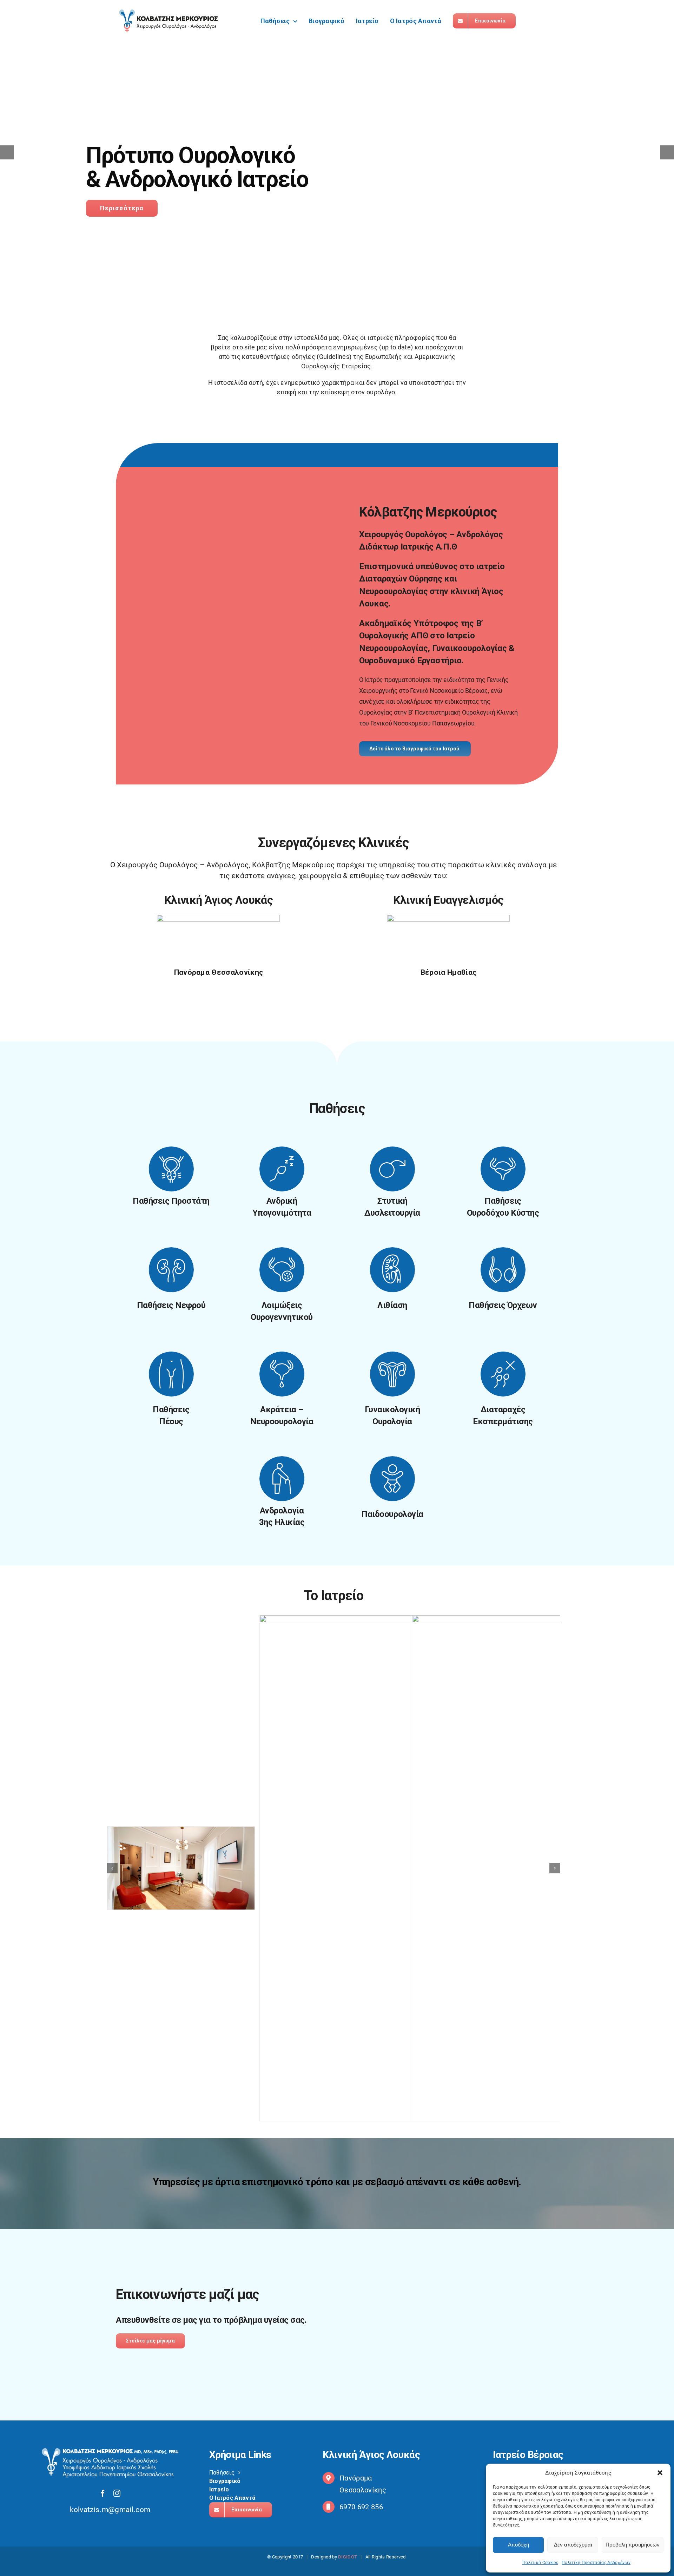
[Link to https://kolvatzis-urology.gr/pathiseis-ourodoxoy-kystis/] (503, 1169)
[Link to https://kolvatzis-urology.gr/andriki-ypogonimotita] (282, 1169)
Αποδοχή (518, 2545)
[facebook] (103, 2493)
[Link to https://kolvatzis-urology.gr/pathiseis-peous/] (171, 1374)
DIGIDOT (348, 2557)
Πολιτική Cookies (540, 2563)
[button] (660, 2473)
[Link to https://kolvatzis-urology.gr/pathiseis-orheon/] (503, 1270)
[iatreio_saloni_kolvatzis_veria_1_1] (181, 1868)
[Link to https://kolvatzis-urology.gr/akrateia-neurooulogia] (282, 1374)
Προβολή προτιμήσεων (633, 2545)
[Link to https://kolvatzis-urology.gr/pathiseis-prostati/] (171, 1169)
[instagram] (117, 2493)
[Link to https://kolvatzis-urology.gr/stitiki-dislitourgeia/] (392, 1169)
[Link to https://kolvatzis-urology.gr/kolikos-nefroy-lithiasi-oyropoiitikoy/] (392, 1270)
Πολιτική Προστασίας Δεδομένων (596, 2563)
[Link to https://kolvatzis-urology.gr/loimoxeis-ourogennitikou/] (282, 1270)
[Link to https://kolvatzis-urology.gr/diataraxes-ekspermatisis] (503, 1374)
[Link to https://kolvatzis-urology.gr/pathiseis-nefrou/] (171, 1270)
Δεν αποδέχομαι (573, 2545)
